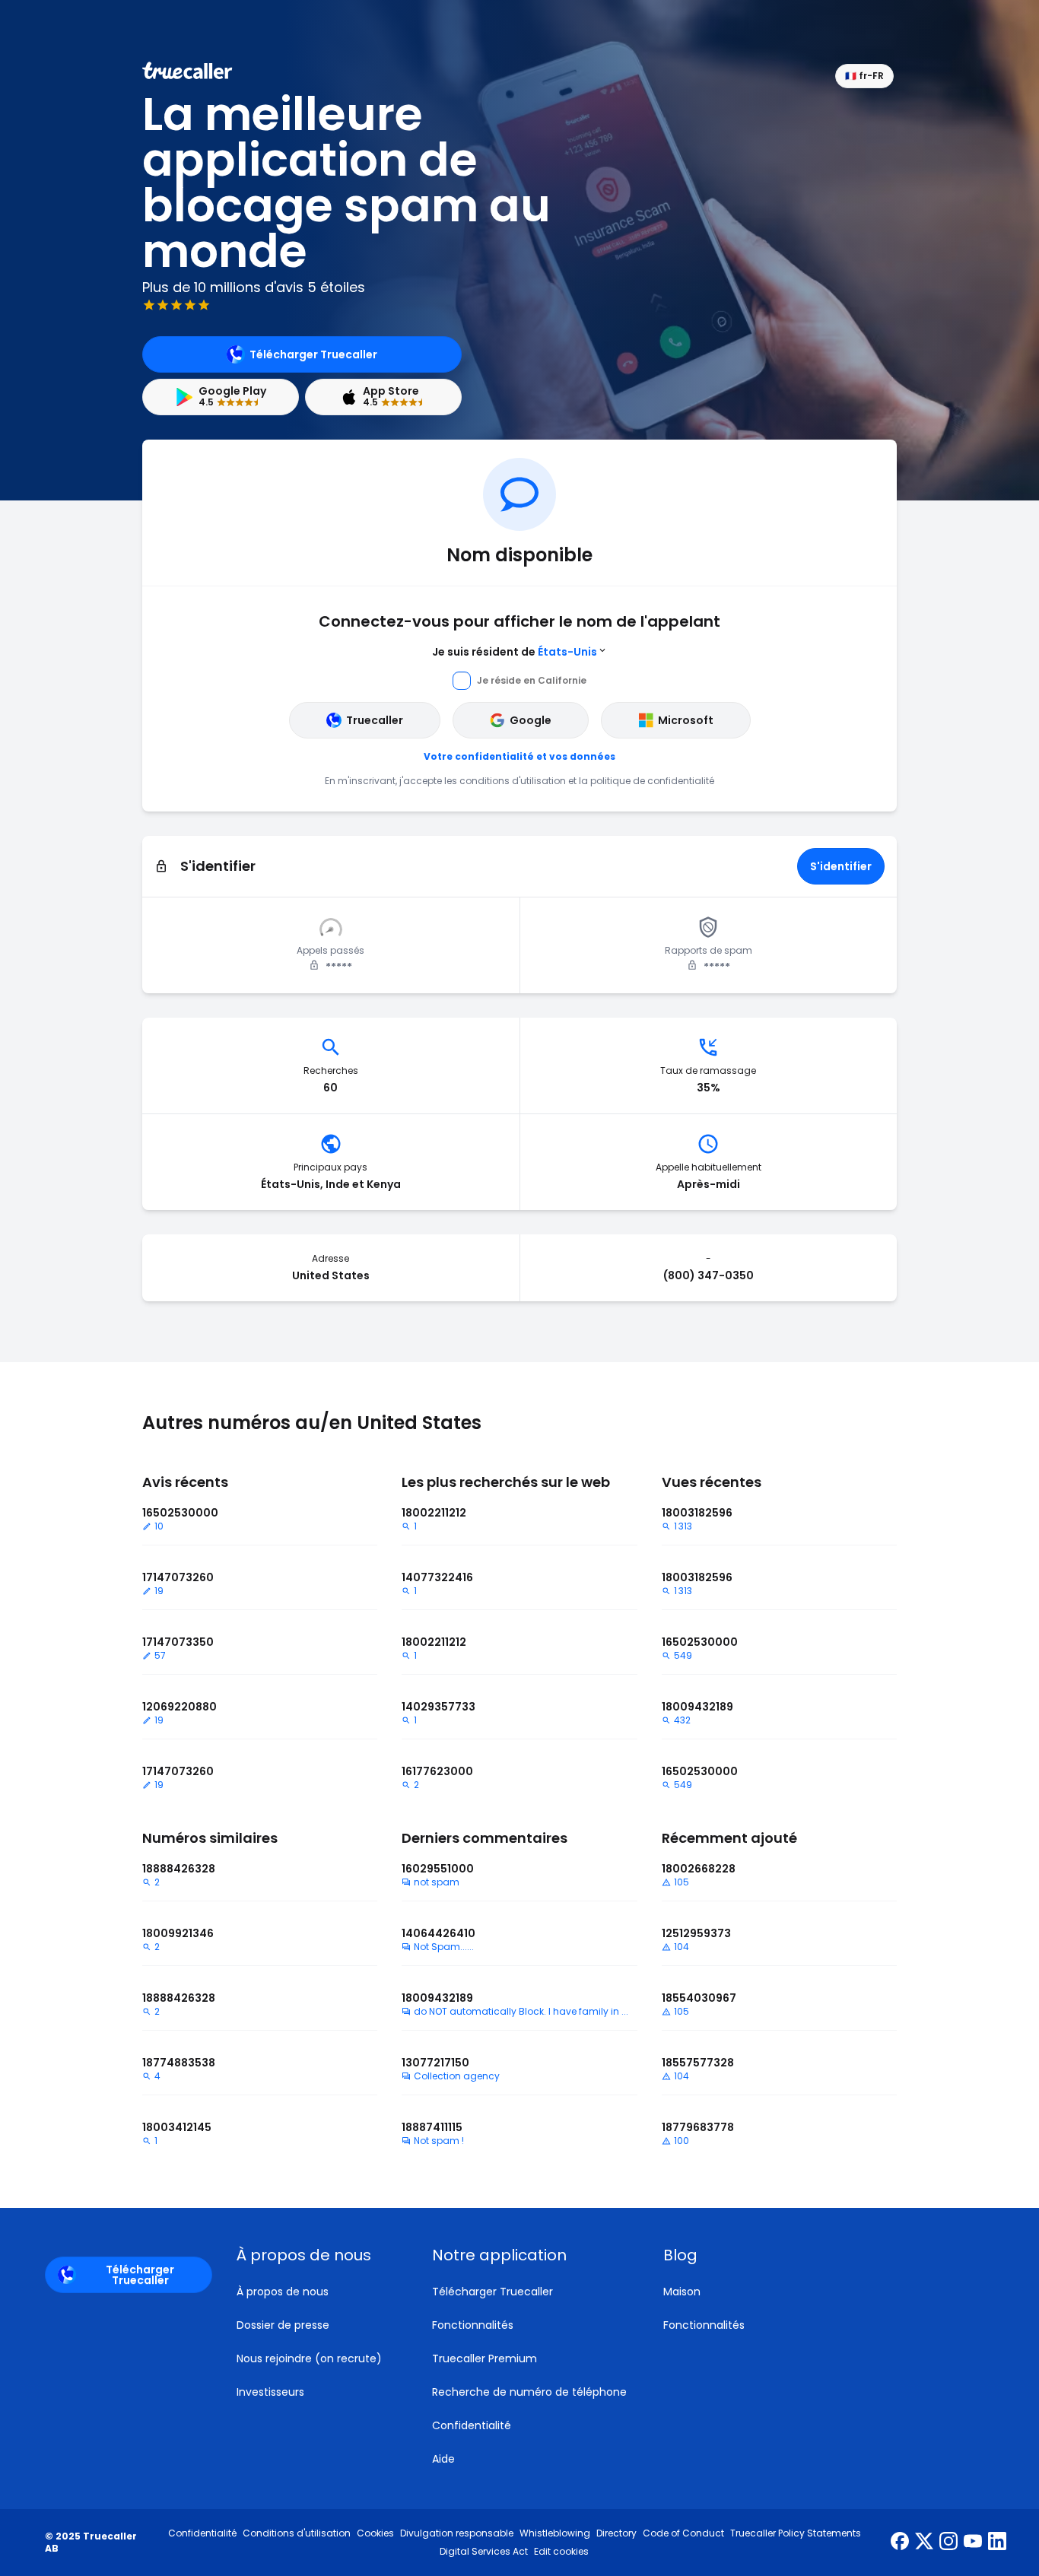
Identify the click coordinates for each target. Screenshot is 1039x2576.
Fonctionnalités (473, 2325)
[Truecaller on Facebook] (900, 2543)
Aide (443, 2459)
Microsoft (686, 720)
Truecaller (375, 720)
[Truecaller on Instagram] (948, 2543)
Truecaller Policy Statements (796, 2533)
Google (531, 720)
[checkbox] (316, 2255)
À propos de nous (283, 2292)
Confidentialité (472, 2425)
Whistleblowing (555, 2533)
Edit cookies (561, 2552)
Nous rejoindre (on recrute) (309, 2358)
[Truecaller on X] (924, 2543)
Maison (682, 2292)
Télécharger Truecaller (313, 354)
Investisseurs (270, 2392)
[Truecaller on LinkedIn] (997, 2543)
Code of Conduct (683, 2533)
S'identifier (841, 866)
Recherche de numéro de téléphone (529, 2392)
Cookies (375, 2533)
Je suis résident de (515, 652)
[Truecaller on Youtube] (973, 2543)
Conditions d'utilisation (297, 2533)
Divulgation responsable (457, 2533)
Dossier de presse (283, 2325)
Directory (616, 2533)
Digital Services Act (484, 2552)
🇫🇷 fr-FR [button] (864, 76)
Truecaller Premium (485, 2358)
